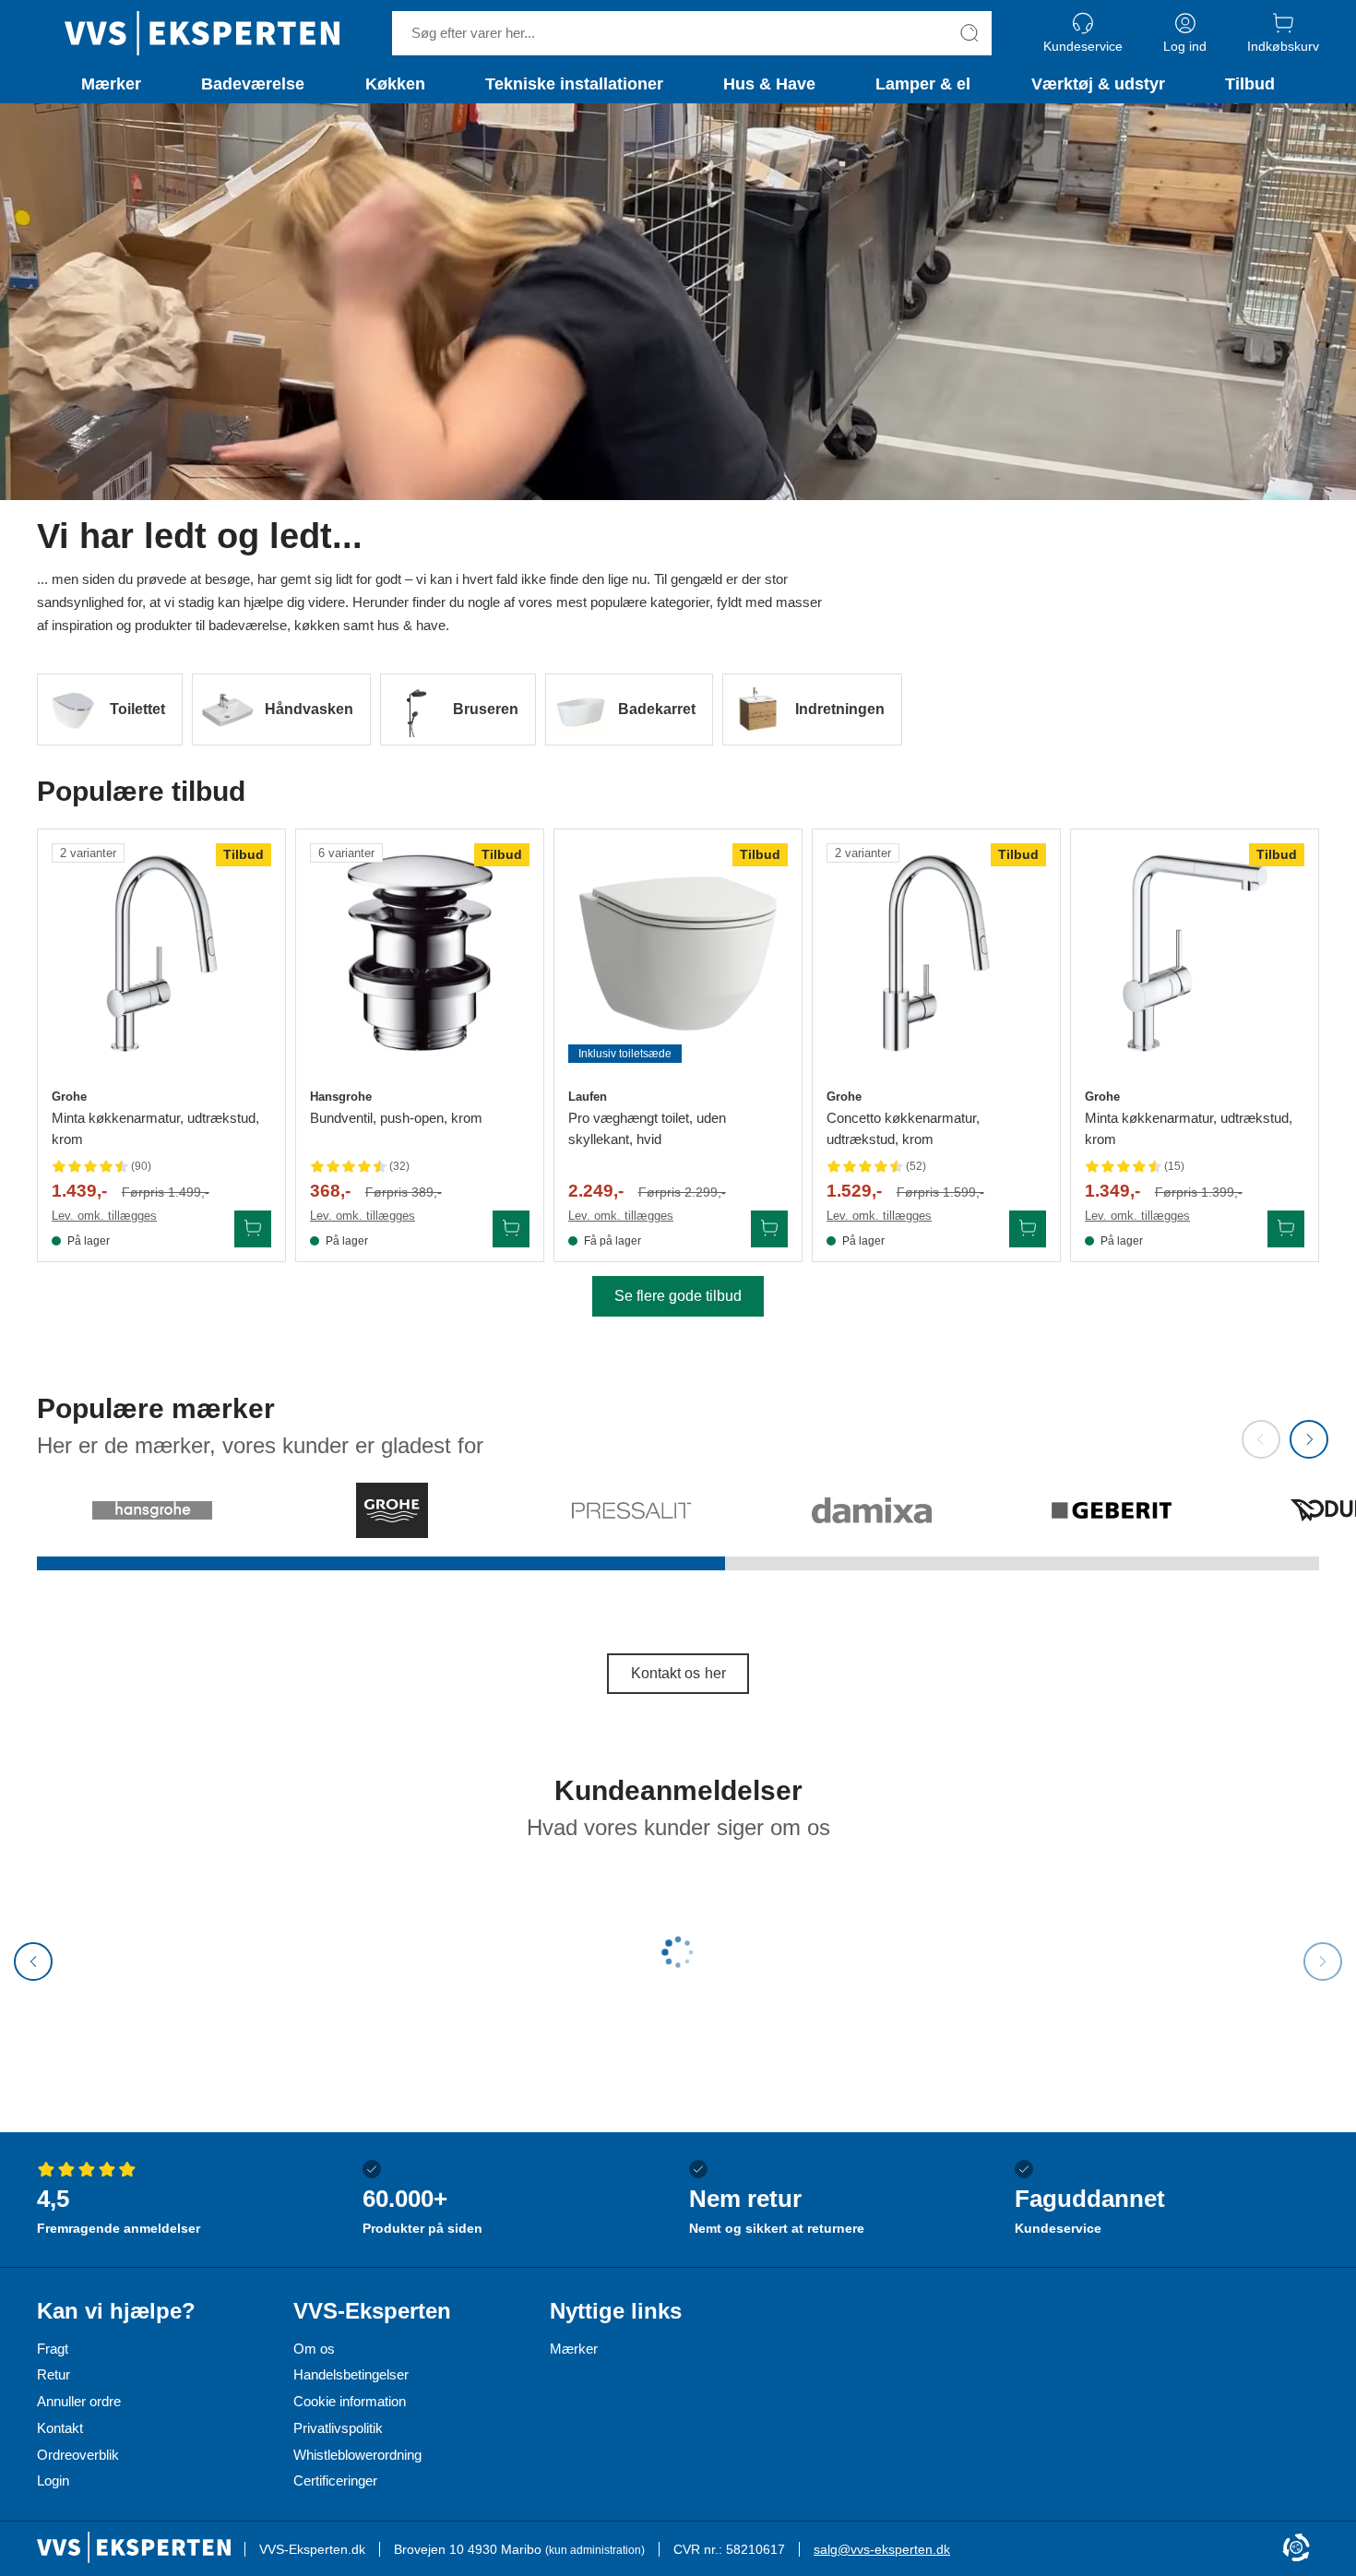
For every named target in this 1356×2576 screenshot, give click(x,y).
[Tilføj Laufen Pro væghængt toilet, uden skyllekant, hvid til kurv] (769, 1229)
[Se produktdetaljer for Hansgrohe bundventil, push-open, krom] (420, 953)
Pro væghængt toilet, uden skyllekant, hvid (647, 1128)
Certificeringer (335, 2481)
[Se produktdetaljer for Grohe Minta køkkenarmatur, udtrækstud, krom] (161, 953)
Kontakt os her (678, 1673)
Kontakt (60, 2428)
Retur (54, 2374)
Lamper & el (923, 84)
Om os (314, 2349)
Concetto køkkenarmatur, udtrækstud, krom (903, 1128)
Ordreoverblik (78, 2455)
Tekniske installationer (574, 84)
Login (53, 2481)
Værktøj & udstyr (1098, 84)
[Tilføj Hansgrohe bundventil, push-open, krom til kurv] (511, 1229)
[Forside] (202, 33)
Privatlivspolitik (338, 2428)
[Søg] (969, 33)
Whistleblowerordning (357, 2455)
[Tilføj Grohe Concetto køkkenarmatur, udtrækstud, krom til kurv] (1028, 1229)
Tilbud (1250, 84)
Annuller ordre (79, 2401)
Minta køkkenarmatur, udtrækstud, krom (155, 1128)
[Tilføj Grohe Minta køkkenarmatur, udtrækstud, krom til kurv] (253, 1229)
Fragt (53, 2349)
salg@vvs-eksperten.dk (882, 2549)
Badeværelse (253, 84)
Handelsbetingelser (351, 2374)
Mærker (111, 84)
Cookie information (350, 2401)
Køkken (395, 84)
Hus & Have (769, 84)
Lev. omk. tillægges (104, 1216)
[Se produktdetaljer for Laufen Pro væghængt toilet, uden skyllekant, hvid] (678, 953)
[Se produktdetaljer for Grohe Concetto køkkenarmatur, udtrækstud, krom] (936, 953)
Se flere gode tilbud (678, 1296)
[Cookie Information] (1296, 2549)
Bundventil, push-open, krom (396, 1118)
